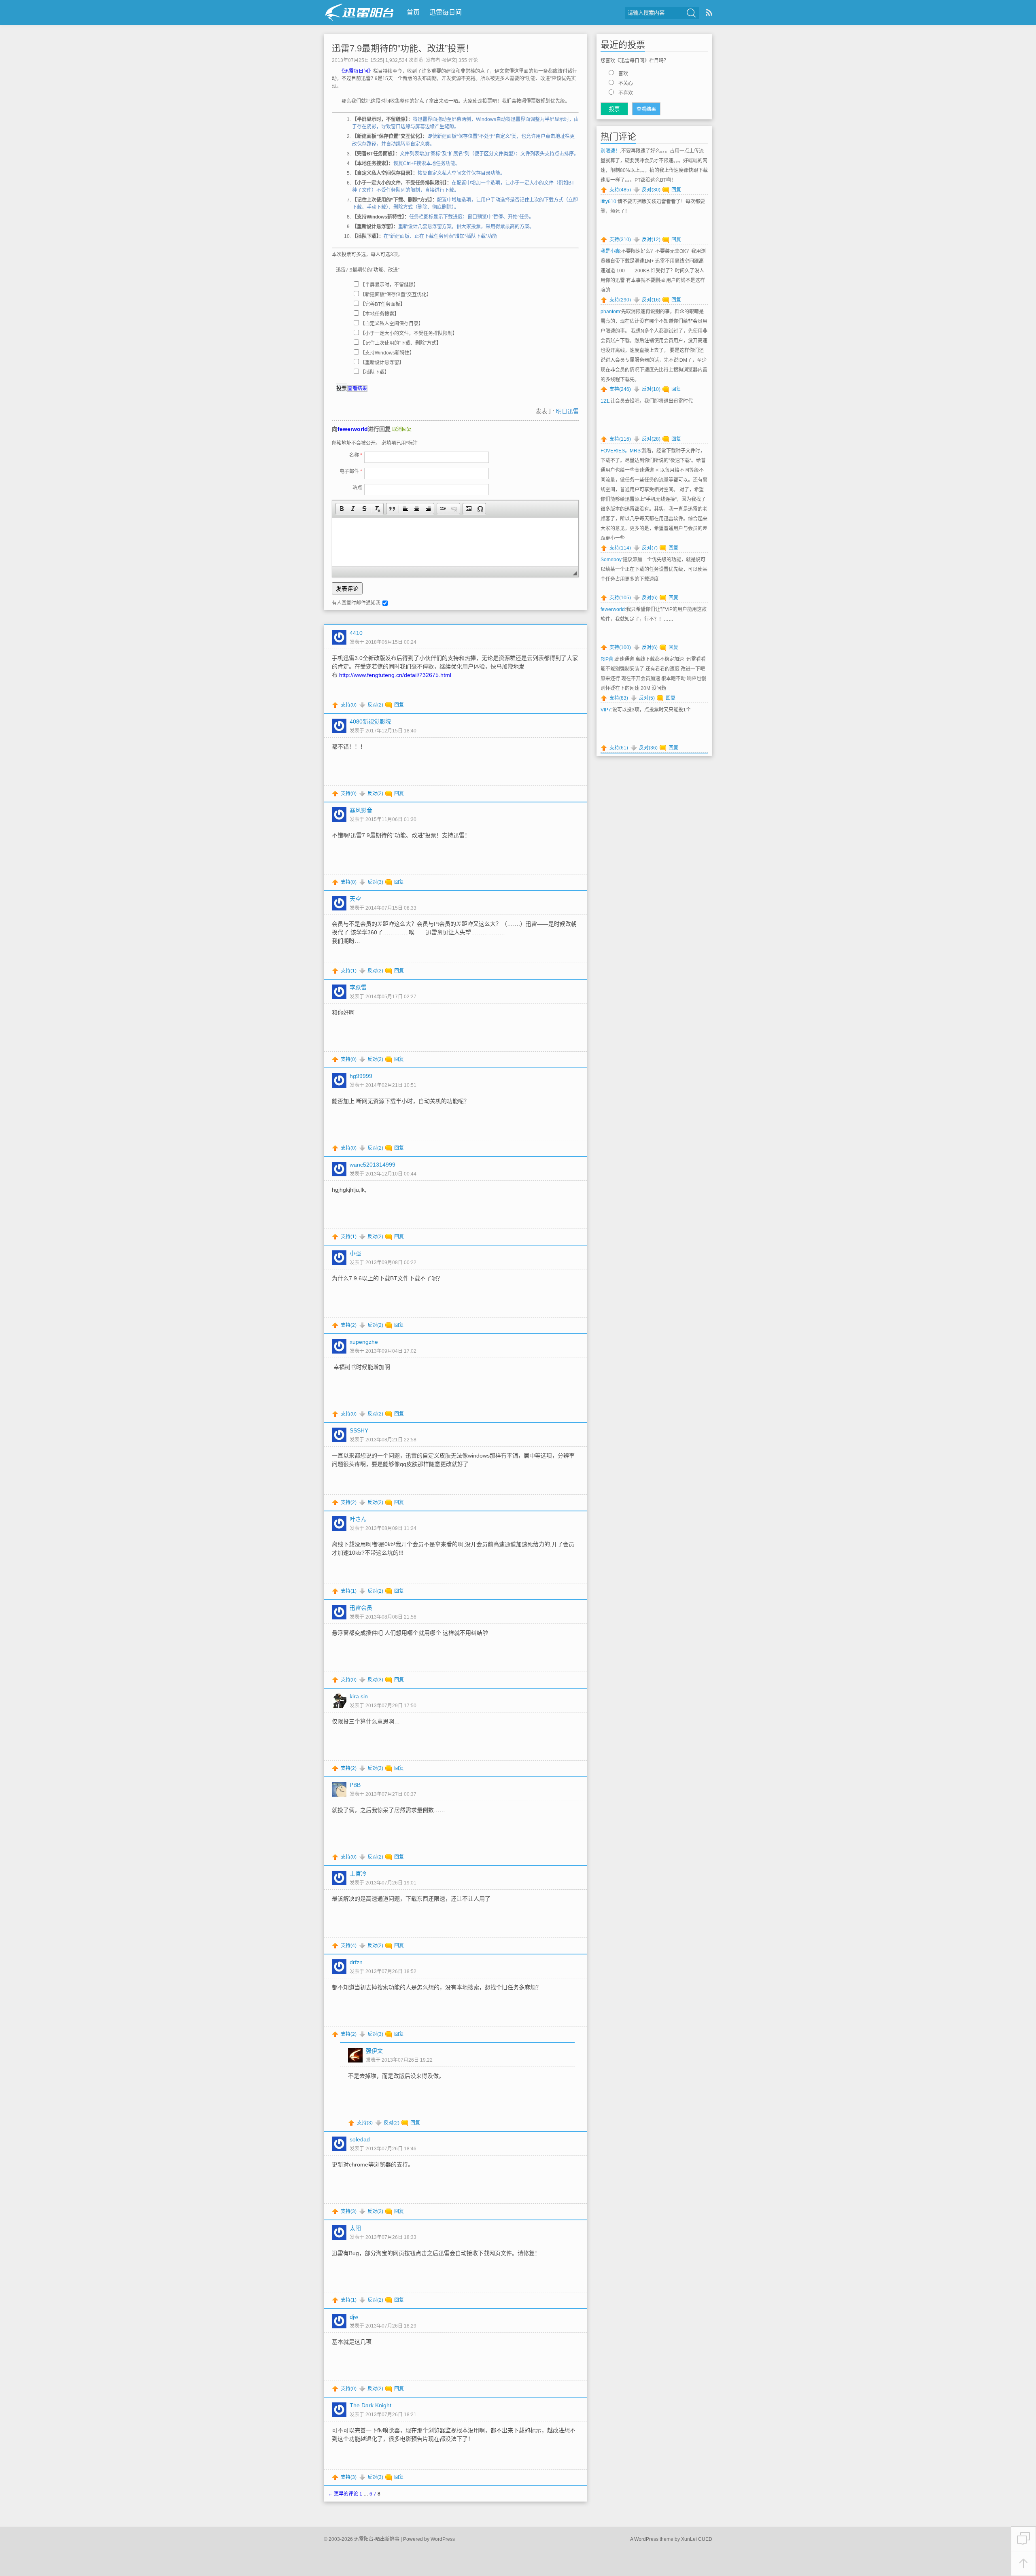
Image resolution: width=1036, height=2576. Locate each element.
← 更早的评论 (343, 2494)
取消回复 (402, 429)
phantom (610, 312)
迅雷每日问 (446, 12)
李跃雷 (358, 987)
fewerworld (353, 429)
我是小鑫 (610, 251)
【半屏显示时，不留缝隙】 (389, 285)
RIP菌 (607, 659)
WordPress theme (654, 2539)
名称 (356, 455)
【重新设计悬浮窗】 (382, 363)
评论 (468, 60)
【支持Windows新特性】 (387, 353)
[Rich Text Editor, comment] (455, 542)
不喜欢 (626, 93)
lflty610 (608, 202)
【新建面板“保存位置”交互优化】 (396, 295)
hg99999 (361, 1076)
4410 (356, 633)
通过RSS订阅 (709, 12)
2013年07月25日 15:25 (357, 60)
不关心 (626, 83)
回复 (399, 705)
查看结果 (357, 388)
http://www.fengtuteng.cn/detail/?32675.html (395, 675)
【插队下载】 (375, 372)
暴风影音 (361, 810)
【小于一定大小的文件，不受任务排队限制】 (409, 333)
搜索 (691, 13)
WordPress (443, 2539)
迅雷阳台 (360, 12)
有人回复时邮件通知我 (356, 603)
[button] (342, 509)
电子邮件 (351, 471)
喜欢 (623, 74)
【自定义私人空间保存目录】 (392, 324)
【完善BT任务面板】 (383, 304)
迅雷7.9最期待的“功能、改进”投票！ (403, 48)
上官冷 (358, 1874)
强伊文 (449, 60)
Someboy (611, 560)
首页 (413, 12)
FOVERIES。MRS (621, 451)
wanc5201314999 (373, 1165)
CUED (705, 2539)
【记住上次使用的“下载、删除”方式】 (401, 343)
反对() (375, 705)
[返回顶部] (1023, 2564)
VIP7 (606, 710)
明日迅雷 (567, 411)
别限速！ (610, 151)
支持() (349, 705)
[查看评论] (1023, 2539)
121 (605, 401)
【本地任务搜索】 (380, 314)
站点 (357, 488)
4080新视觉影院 (370, 721)
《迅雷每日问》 (357, 71)
